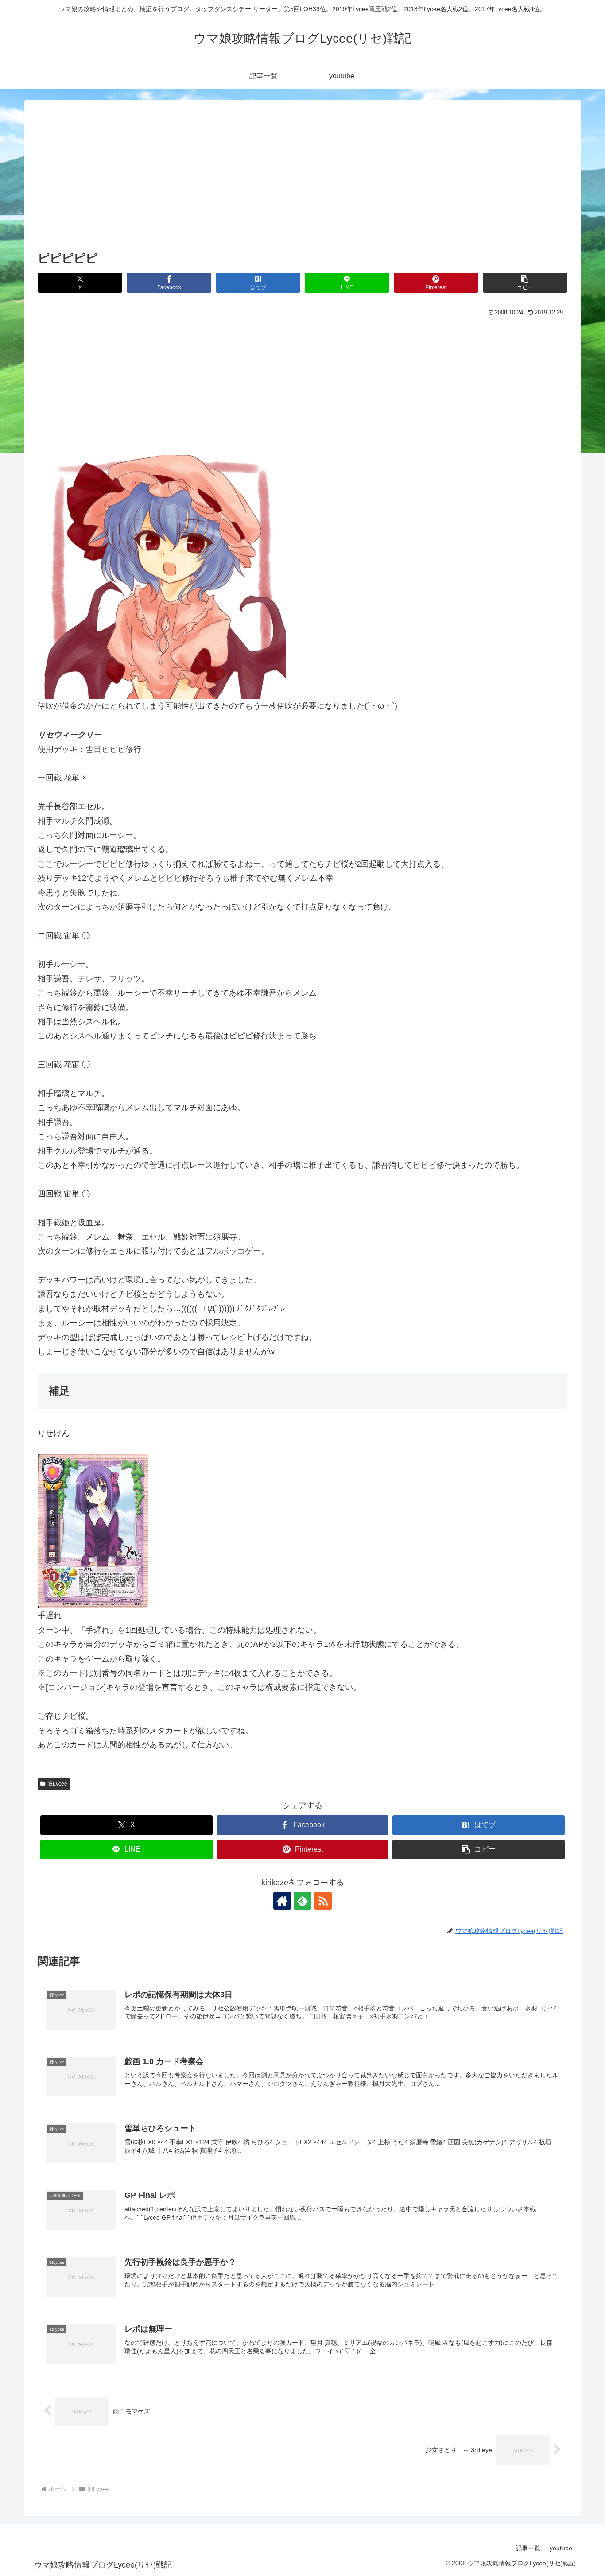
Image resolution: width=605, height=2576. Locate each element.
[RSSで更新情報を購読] (323, 1901)
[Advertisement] (302, 182)
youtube (561, 2548)
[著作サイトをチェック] (282, 1901)
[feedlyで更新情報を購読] (302, 1901)
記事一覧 (528, 2548)
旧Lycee (57, 1784)
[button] (525, 283)
